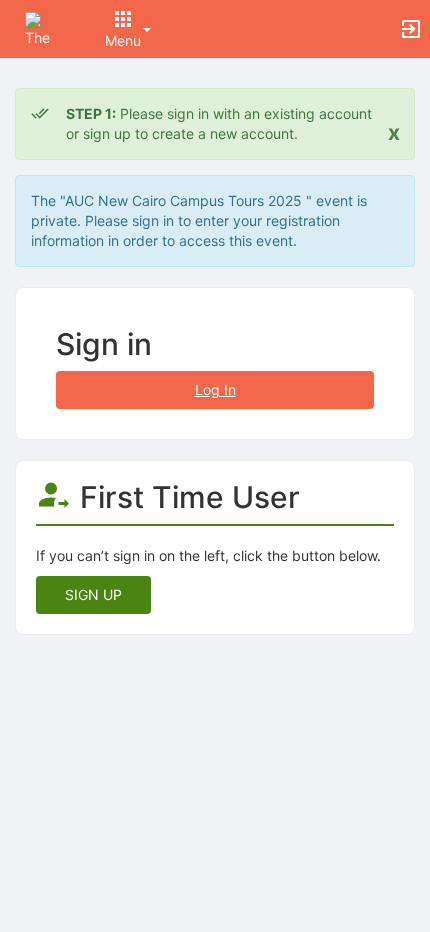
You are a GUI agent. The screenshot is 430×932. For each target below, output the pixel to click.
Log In (215, 389)
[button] (42, 27)
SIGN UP (93, 594)
